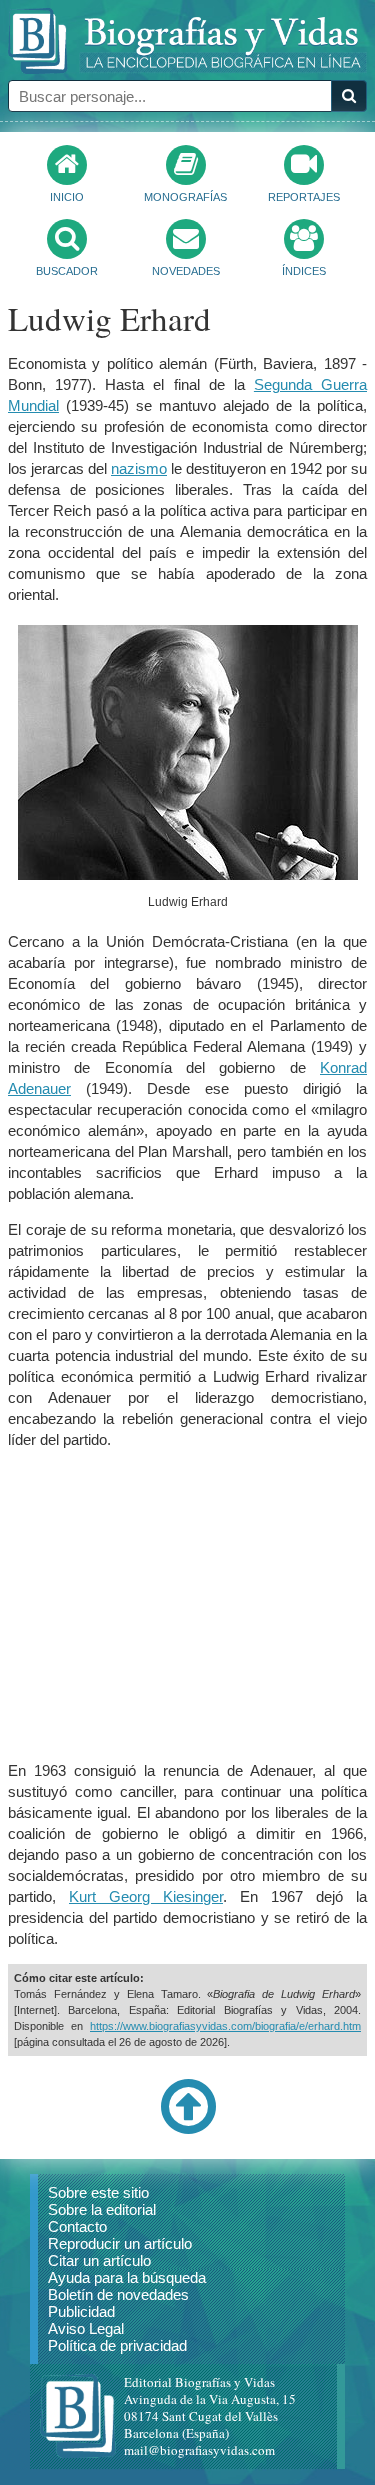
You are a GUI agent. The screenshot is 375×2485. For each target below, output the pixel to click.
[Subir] (188, 2130)
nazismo (139, 468)
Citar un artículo (99, 2260)
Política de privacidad (117, 2345)
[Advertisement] (188, 1605)
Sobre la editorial (102, 2209)
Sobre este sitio (98, 2192)
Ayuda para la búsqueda (127, 2277)
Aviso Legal (86, 2328)
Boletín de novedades (118, 2294)
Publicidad (81, 2311)
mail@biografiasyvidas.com (199, 2450)
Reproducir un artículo (120, 2243)
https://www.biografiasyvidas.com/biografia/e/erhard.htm (225, 2026)
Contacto (77, 2226)
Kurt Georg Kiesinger (146, 1896)
